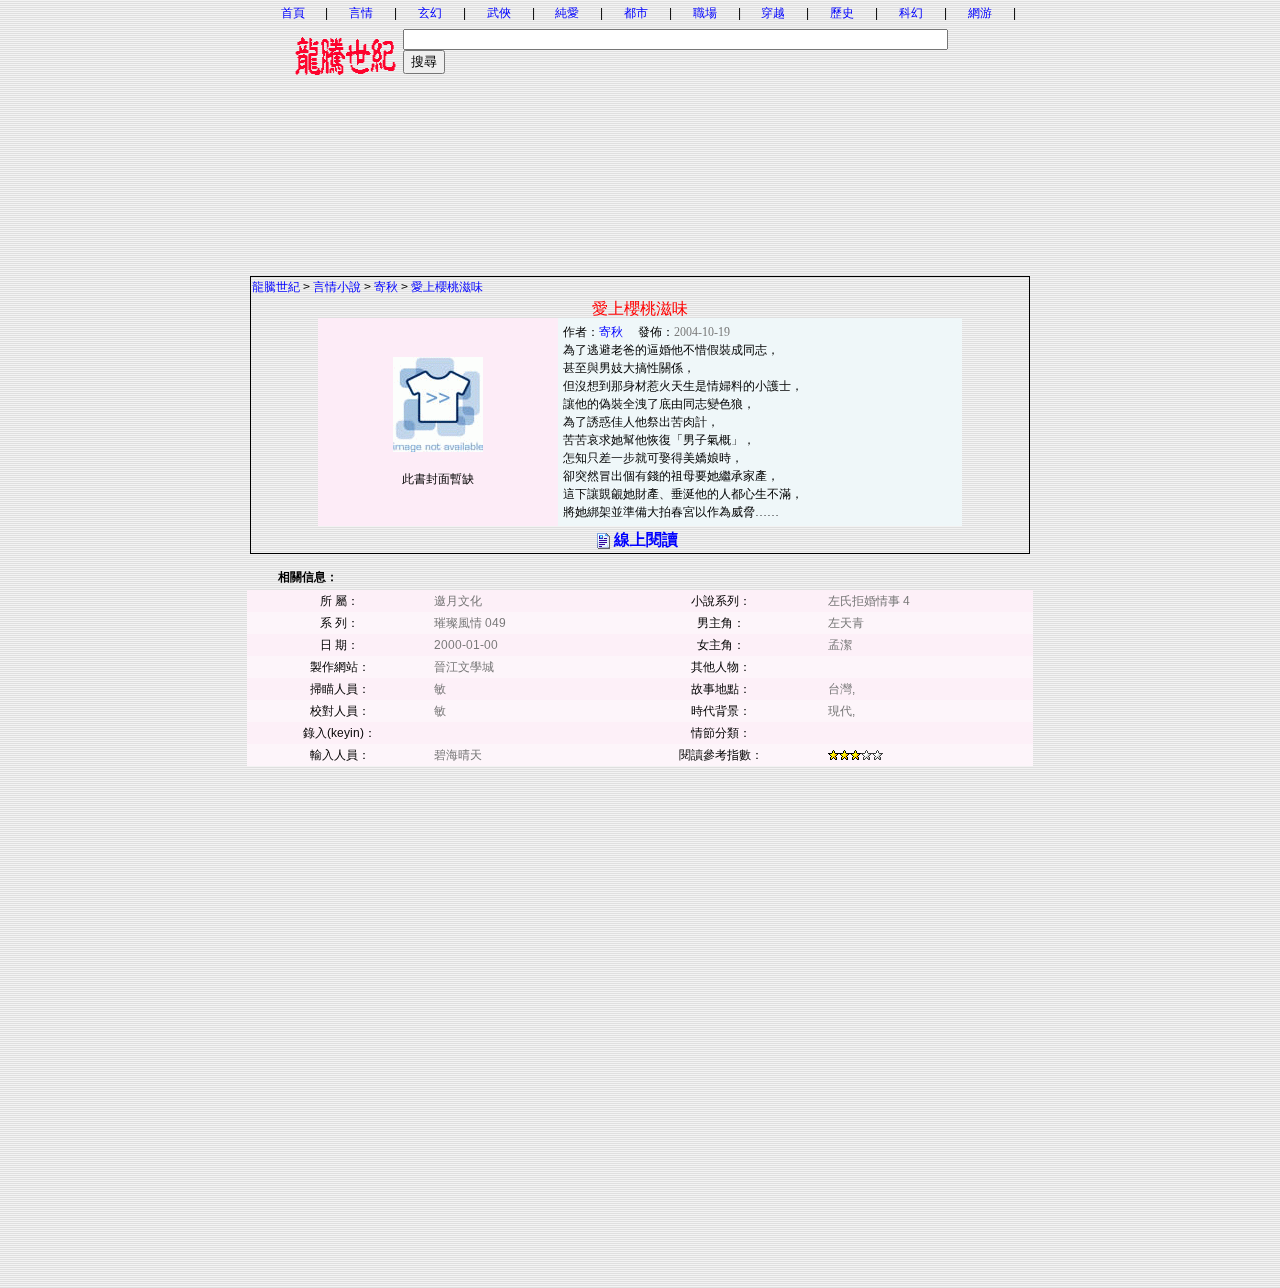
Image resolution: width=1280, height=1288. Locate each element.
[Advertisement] (640, 135)
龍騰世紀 (276, 287)
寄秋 (386, 287)
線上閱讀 (646, 539)
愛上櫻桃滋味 (447, 287)
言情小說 (337, 287)
